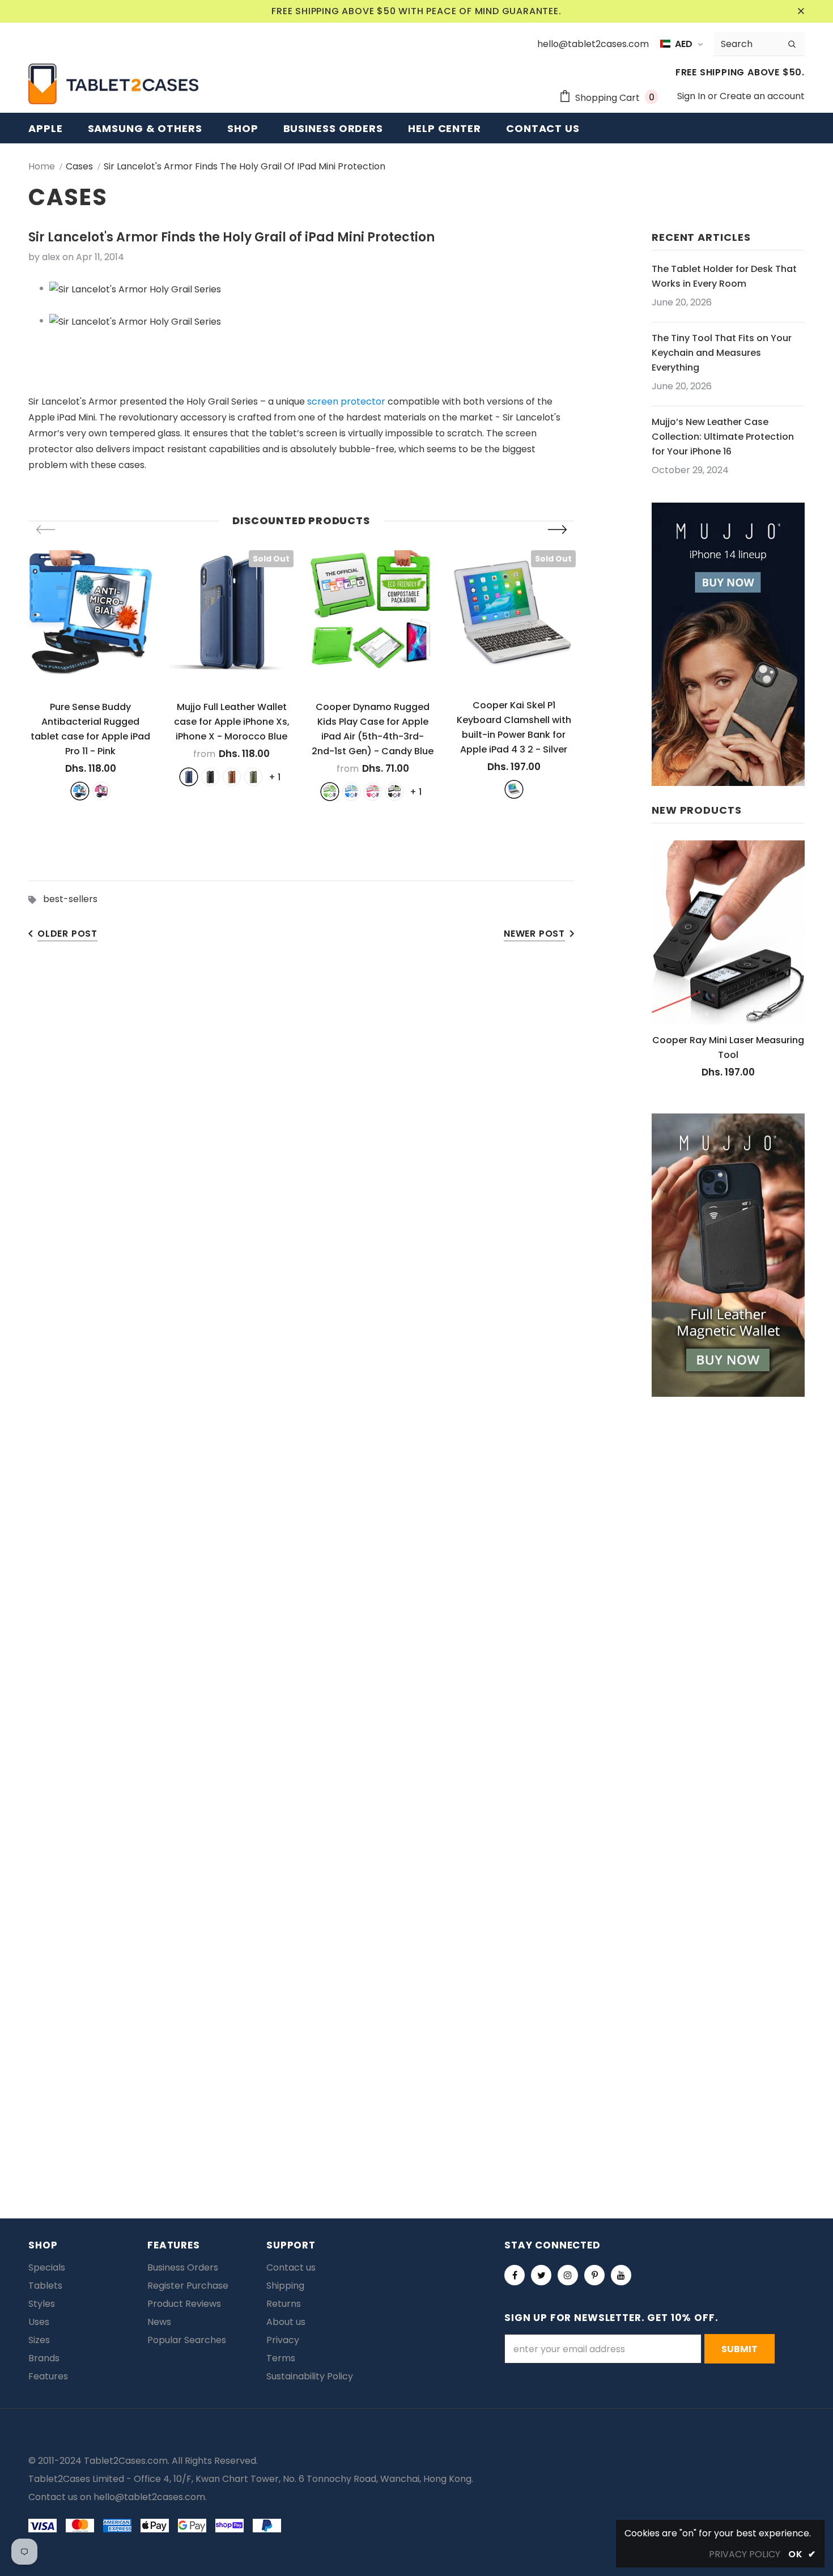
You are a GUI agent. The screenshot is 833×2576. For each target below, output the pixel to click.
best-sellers (70, 899)
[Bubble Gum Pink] (373, 792)
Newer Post (534, 934)
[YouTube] (621, 2275)
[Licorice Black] (394, 792)
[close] (801, 11)
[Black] (210, 777)
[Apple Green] (330, 792)
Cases (79, 166)
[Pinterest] (594, 2275)
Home (42, 166)
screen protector (346, 401)
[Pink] (101, 791)
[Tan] (232, 777)
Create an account (762, 96)
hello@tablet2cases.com (149, 2497)
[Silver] (514, 789)
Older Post (67, 934)
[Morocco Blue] (189, 777)
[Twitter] (541, 2275)
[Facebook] (515, 2275)
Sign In (692, 96)
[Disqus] (417, 1692)
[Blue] (80, 791)
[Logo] (113, 84)
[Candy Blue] (351, 792)
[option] (90, 675)
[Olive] (253, 777)
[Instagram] (568, 2275)
